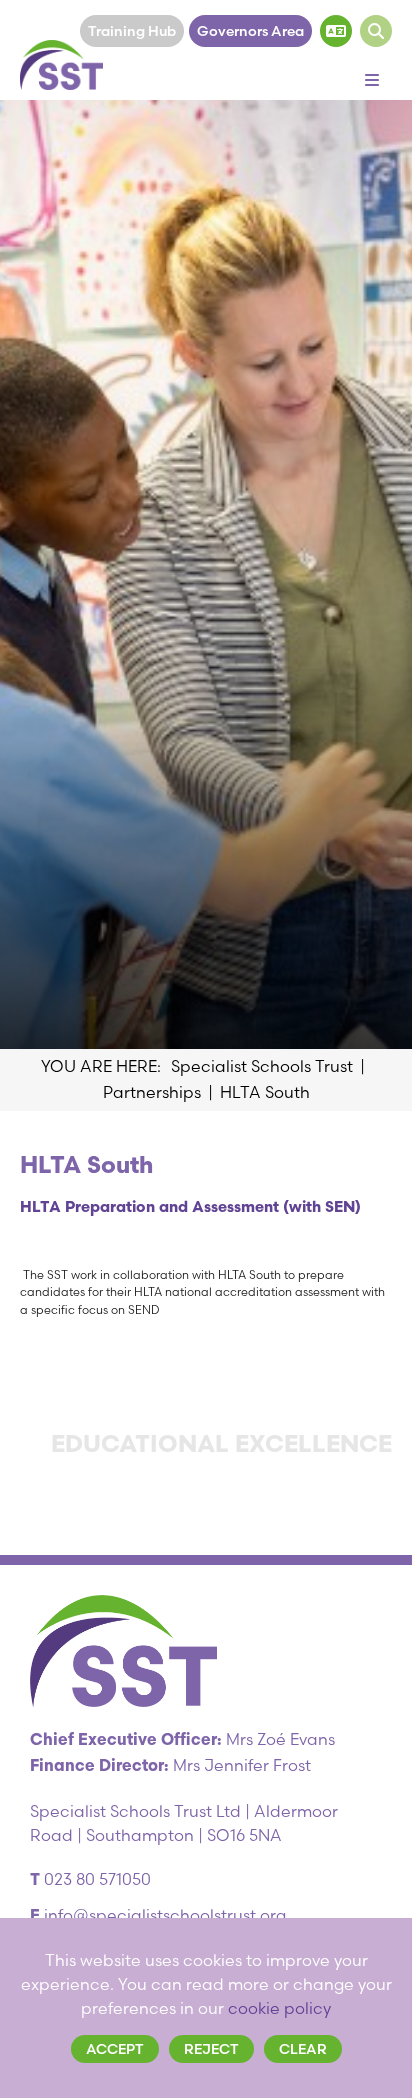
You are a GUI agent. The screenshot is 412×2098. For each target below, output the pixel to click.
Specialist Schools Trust (262, 1066)
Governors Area (250, 31)
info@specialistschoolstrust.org (165, 1915)
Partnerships (152, 1092)
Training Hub (132, 31)
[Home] (61, 65)
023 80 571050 (97, 1879)
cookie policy (279, 2008)
